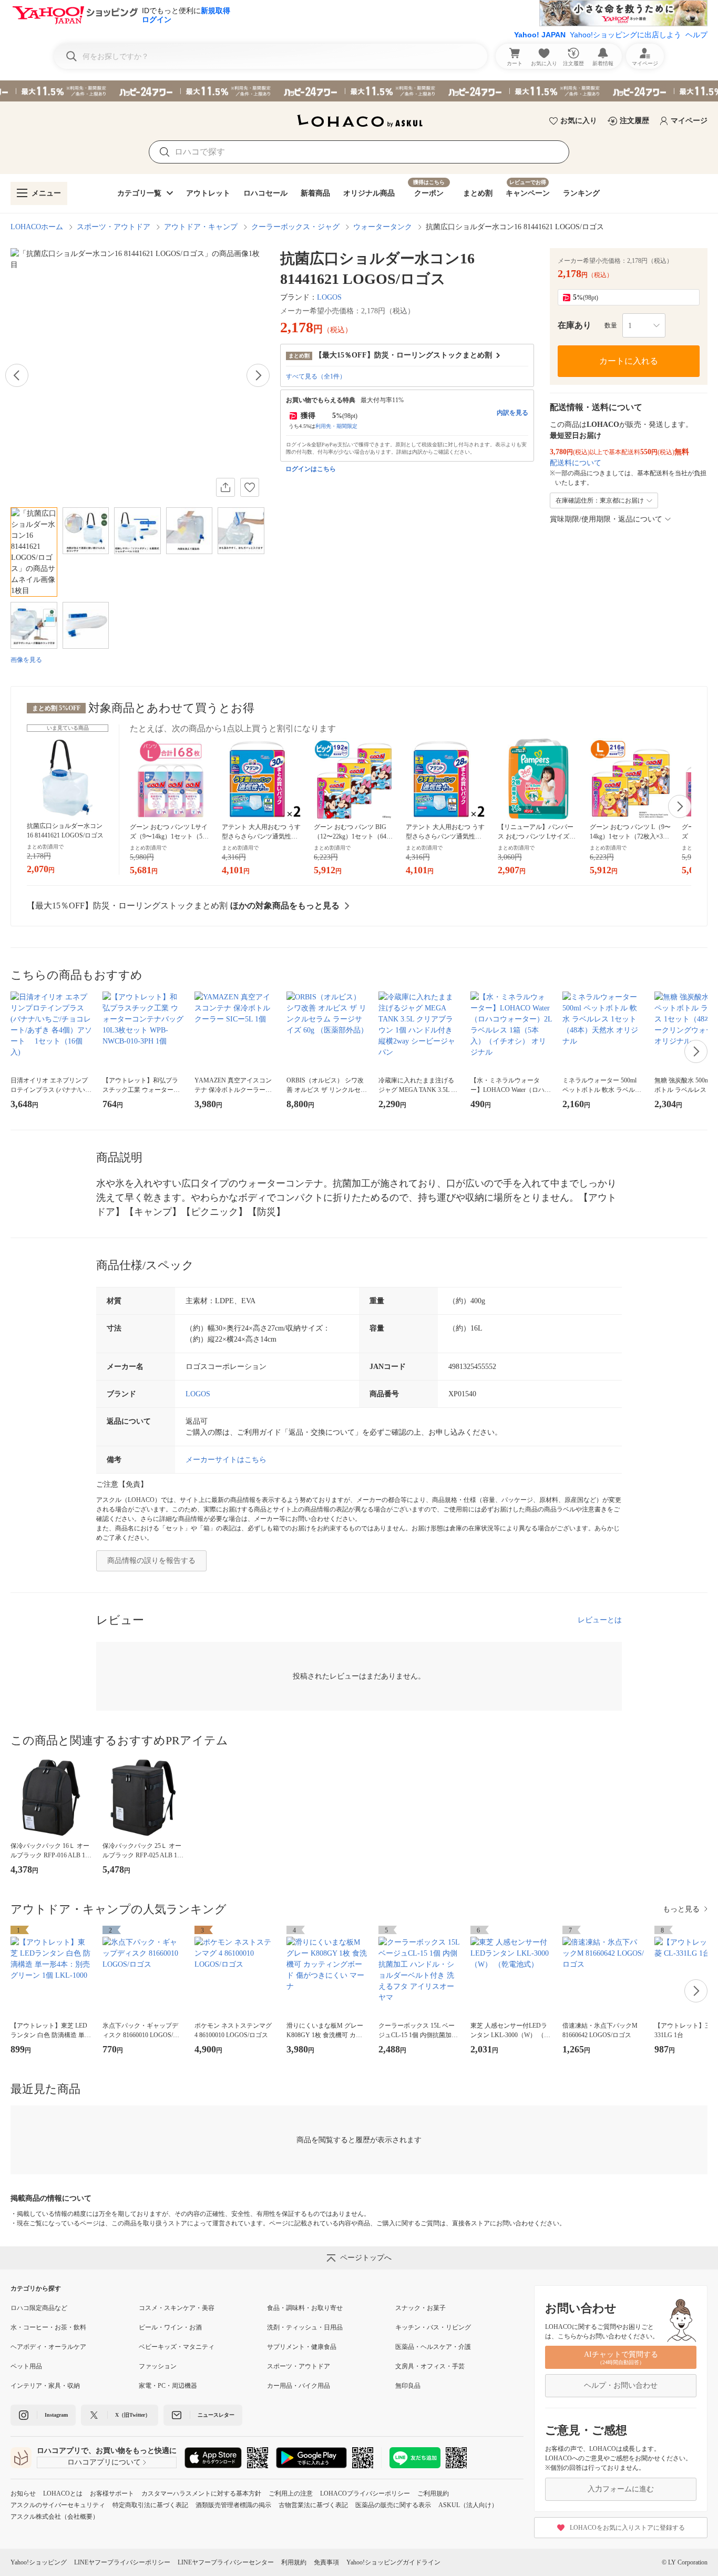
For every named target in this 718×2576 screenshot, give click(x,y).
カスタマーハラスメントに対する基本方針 (201, 2493)
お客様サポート (112, 2493)
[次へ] (258, 375)
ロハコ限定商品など (39, 2308)
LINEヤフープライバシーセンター (226, 2562)
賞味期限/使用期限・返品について (606, 519)
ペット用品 (26, 2366)
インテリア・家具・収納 (45, 2386)
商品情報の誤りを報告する (151, 1561)
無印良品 (408, 2386)
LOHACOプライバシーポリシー (365, 2493)
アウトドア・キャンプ (201, 227)
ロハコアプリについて (104, 2462)
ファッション (158, 2366)
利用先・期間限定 (336, 426)
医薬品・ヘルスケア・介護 (433, 2347)
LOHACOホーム (37, 227)
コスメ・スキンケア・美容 (177, 2308)
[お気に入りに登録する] (250, 487)
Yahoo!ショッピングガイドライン (393, 2562)
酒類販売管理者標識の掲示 (233, 2505)
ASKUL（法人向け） (468, 2505)
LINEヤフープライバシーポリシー (122, 2562)
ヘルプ (696, 35)
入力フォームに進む (621, 2489)
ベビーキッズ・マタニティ (177, 2347)
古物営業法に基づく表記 (313, 2505)
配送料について (576, 463)
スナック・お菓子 (420, 2308)
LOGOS (329, 297)
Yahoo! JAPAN (540, 35)
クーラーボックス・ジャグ (295, 227)
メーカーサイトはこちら (226, 1460)
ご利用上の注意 (291, 2493)
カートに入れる (629, 361)
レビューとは (600, 1620)
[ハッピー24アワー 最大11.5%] (359, 91)
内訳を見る (512, 413)
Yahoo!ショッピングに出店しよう (625, 35)
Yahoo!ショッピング (39, 2562)
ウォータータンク (383, 227)
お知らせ (23, 2493)
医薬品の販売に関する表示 (393, 2505)
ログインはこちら (311, 469)
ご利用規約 (433, 2493)
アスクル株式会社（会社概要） (55, 2517)
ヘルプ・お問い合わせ (621, 2385)
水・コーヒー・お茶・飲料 (48, 2327)
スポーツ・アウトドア (114, 227)
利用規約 (294, 2562)
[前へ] (17, 375)
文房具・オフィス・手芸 (430, 2366)
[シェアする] (225, 487)
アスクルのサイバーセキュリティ (58, 2505)
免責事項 (326, 2562)
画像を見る (26, 660)
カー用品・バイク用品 (299, 2386)
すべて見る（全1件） (316, 376)
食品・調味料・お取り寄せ (305, 2308)
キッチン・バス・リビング (433, 2327)
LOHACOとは (63, 2493)
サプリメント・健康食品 (302, 2347)
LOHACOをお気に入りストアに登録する (627, 2528)
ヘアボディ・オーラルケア (48, 2347)
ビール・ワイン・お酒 (170, 2327)
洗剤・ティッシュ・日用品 (305, 2327)
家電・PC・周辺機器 (168, 2386)
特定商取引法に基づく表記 (150, 2505)
